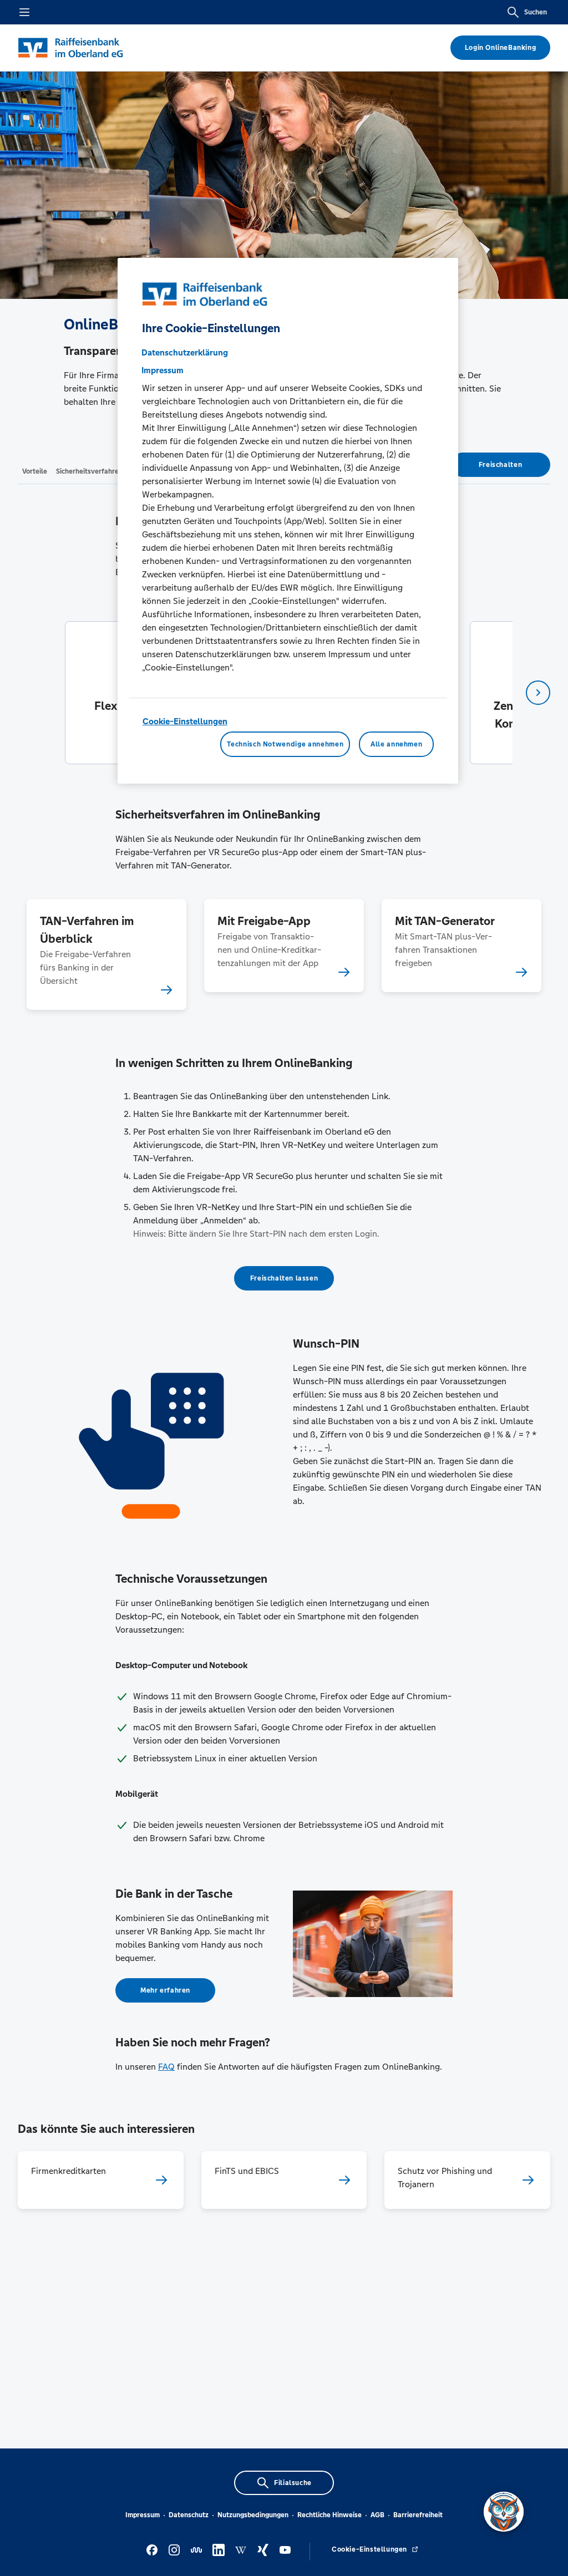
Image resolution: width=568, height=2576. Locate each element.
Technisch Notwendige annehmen (285, 744)
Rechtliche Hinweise (329, 2515)
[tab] (35, 471)
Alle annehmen (396, 744)
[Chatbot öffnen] (504, 2512)
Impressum (143, 2515)
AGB (377, 2515)
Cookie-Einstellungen (185, 721)
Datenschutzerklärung (185, 352)
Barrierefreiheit (418, 2515)
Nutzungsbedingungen (253, 2515)
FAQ (166, 2067)
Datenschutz (189, 2515)
